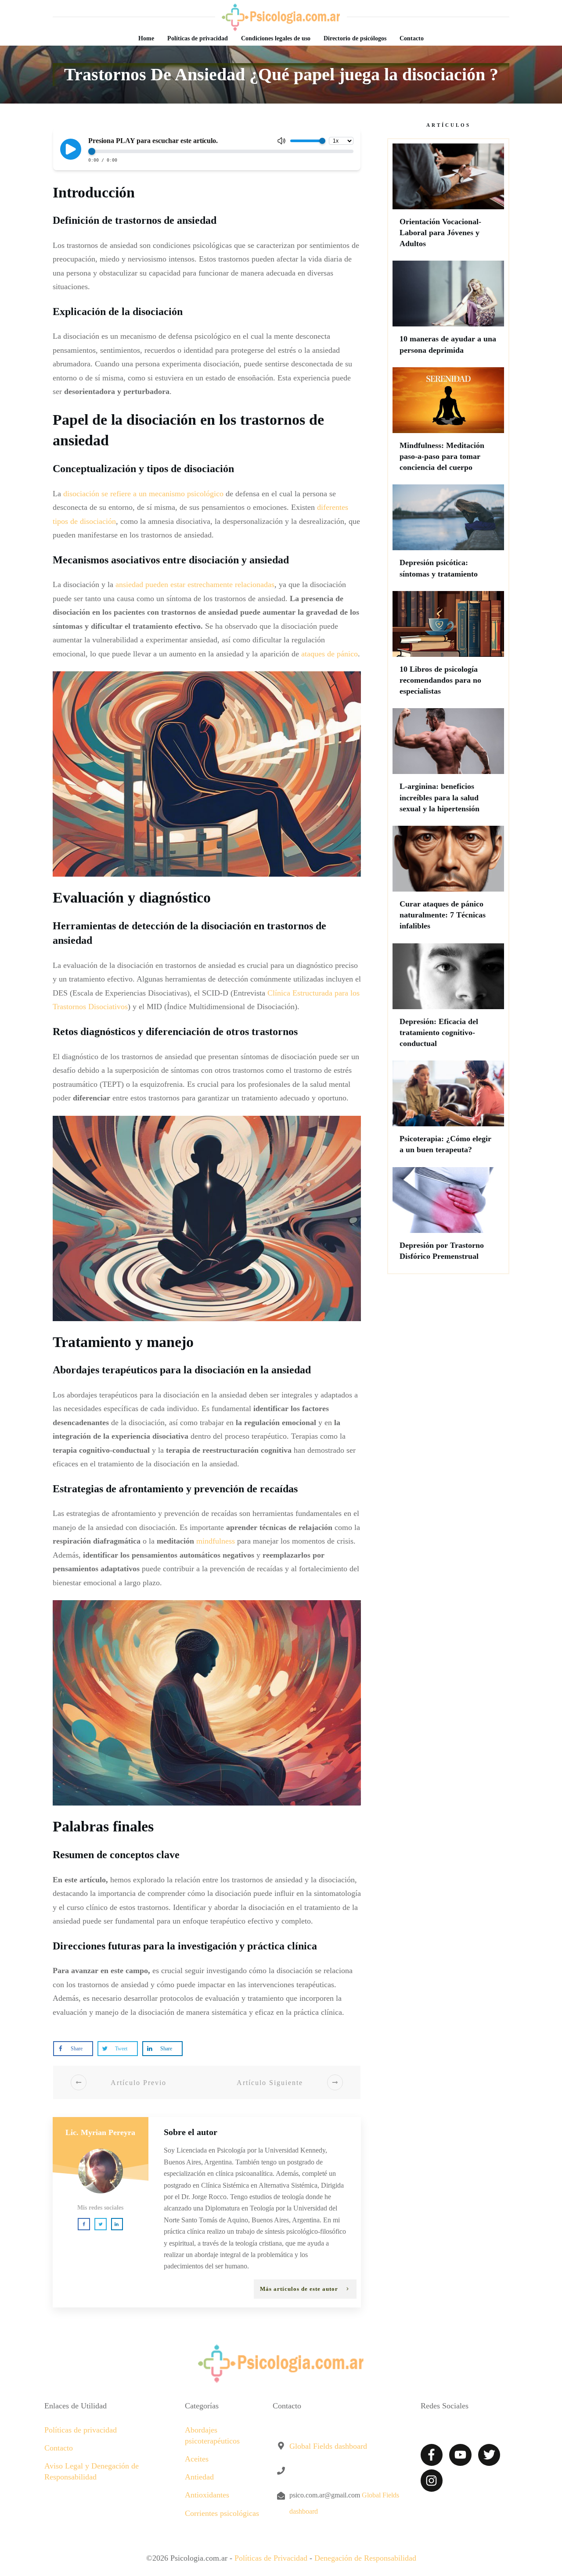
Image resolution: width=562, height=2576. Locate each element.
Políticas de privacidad (81, 2430)
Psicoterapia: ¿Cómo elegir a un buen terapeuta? (448, 1111)
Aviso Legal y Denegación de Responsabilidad (92, 2471)
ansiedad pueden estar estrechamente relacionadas (195, 584)
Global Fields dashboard (328, 2446)
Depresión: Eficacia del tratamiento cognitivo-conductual (448, 1000)
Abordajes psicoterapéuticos (212, 2435)
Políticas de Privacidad (271, 2558)
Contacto (59, 2448)
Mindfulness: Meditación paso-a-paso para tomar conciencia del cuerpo (448, 424)
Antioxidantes (207, 2495)
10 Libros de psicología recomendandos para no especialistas (448, 648)
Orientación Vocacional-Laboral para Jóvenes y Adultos (448, 200)
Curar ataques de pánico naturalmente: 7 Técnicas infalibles (448, 882)
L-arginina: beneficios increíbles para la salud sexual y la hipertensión (448, 765)
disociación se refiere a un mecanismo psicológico (143, 494)
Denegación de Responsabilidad (365, 2558)
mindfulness (216, 1541)
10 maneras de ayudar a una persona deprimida (448, 312)
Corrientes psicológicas (222, 2513)
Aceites (197, 2459)
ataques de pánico (330, 654)
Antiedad (199, 2477)
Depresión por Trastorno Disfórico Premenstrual (448, 1218)
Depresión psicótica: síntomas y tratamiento (448, 535)
